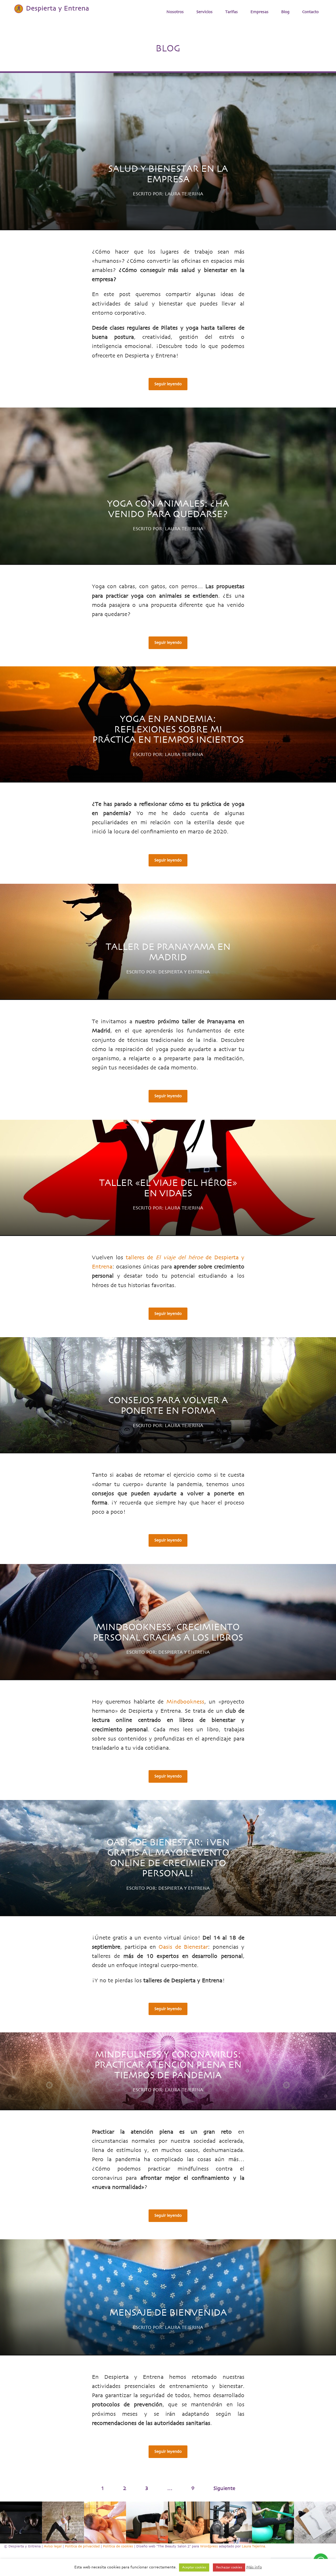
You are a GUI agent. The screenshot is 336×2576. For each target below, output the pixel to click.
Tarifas (232, 12)
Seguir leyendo (168, 384)
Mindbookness (185, 1702)
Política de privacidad (82, 2546)
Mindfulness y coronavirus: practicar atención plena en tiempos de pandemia (168, 2065)
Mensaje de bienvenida (168, 2313)
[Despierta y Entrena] (51, 9)
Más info (254, 2567)
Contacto (310, 12)
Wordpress (209, 2546)
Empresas (259, 12)
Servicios (204, 12)
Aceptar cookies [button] (194, 2567)
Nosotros (175, 12)
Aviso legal (53, 2546)
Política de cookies (118, 2546)
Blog (285, 12)
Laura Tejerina (184, 194)
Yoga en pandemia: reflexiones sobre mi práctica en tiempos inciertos (168, 729)
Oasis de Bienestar (183, 1947)
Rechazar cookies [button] (229, 2567)
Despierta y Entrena (184, 972)
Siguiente (224, 2488)
